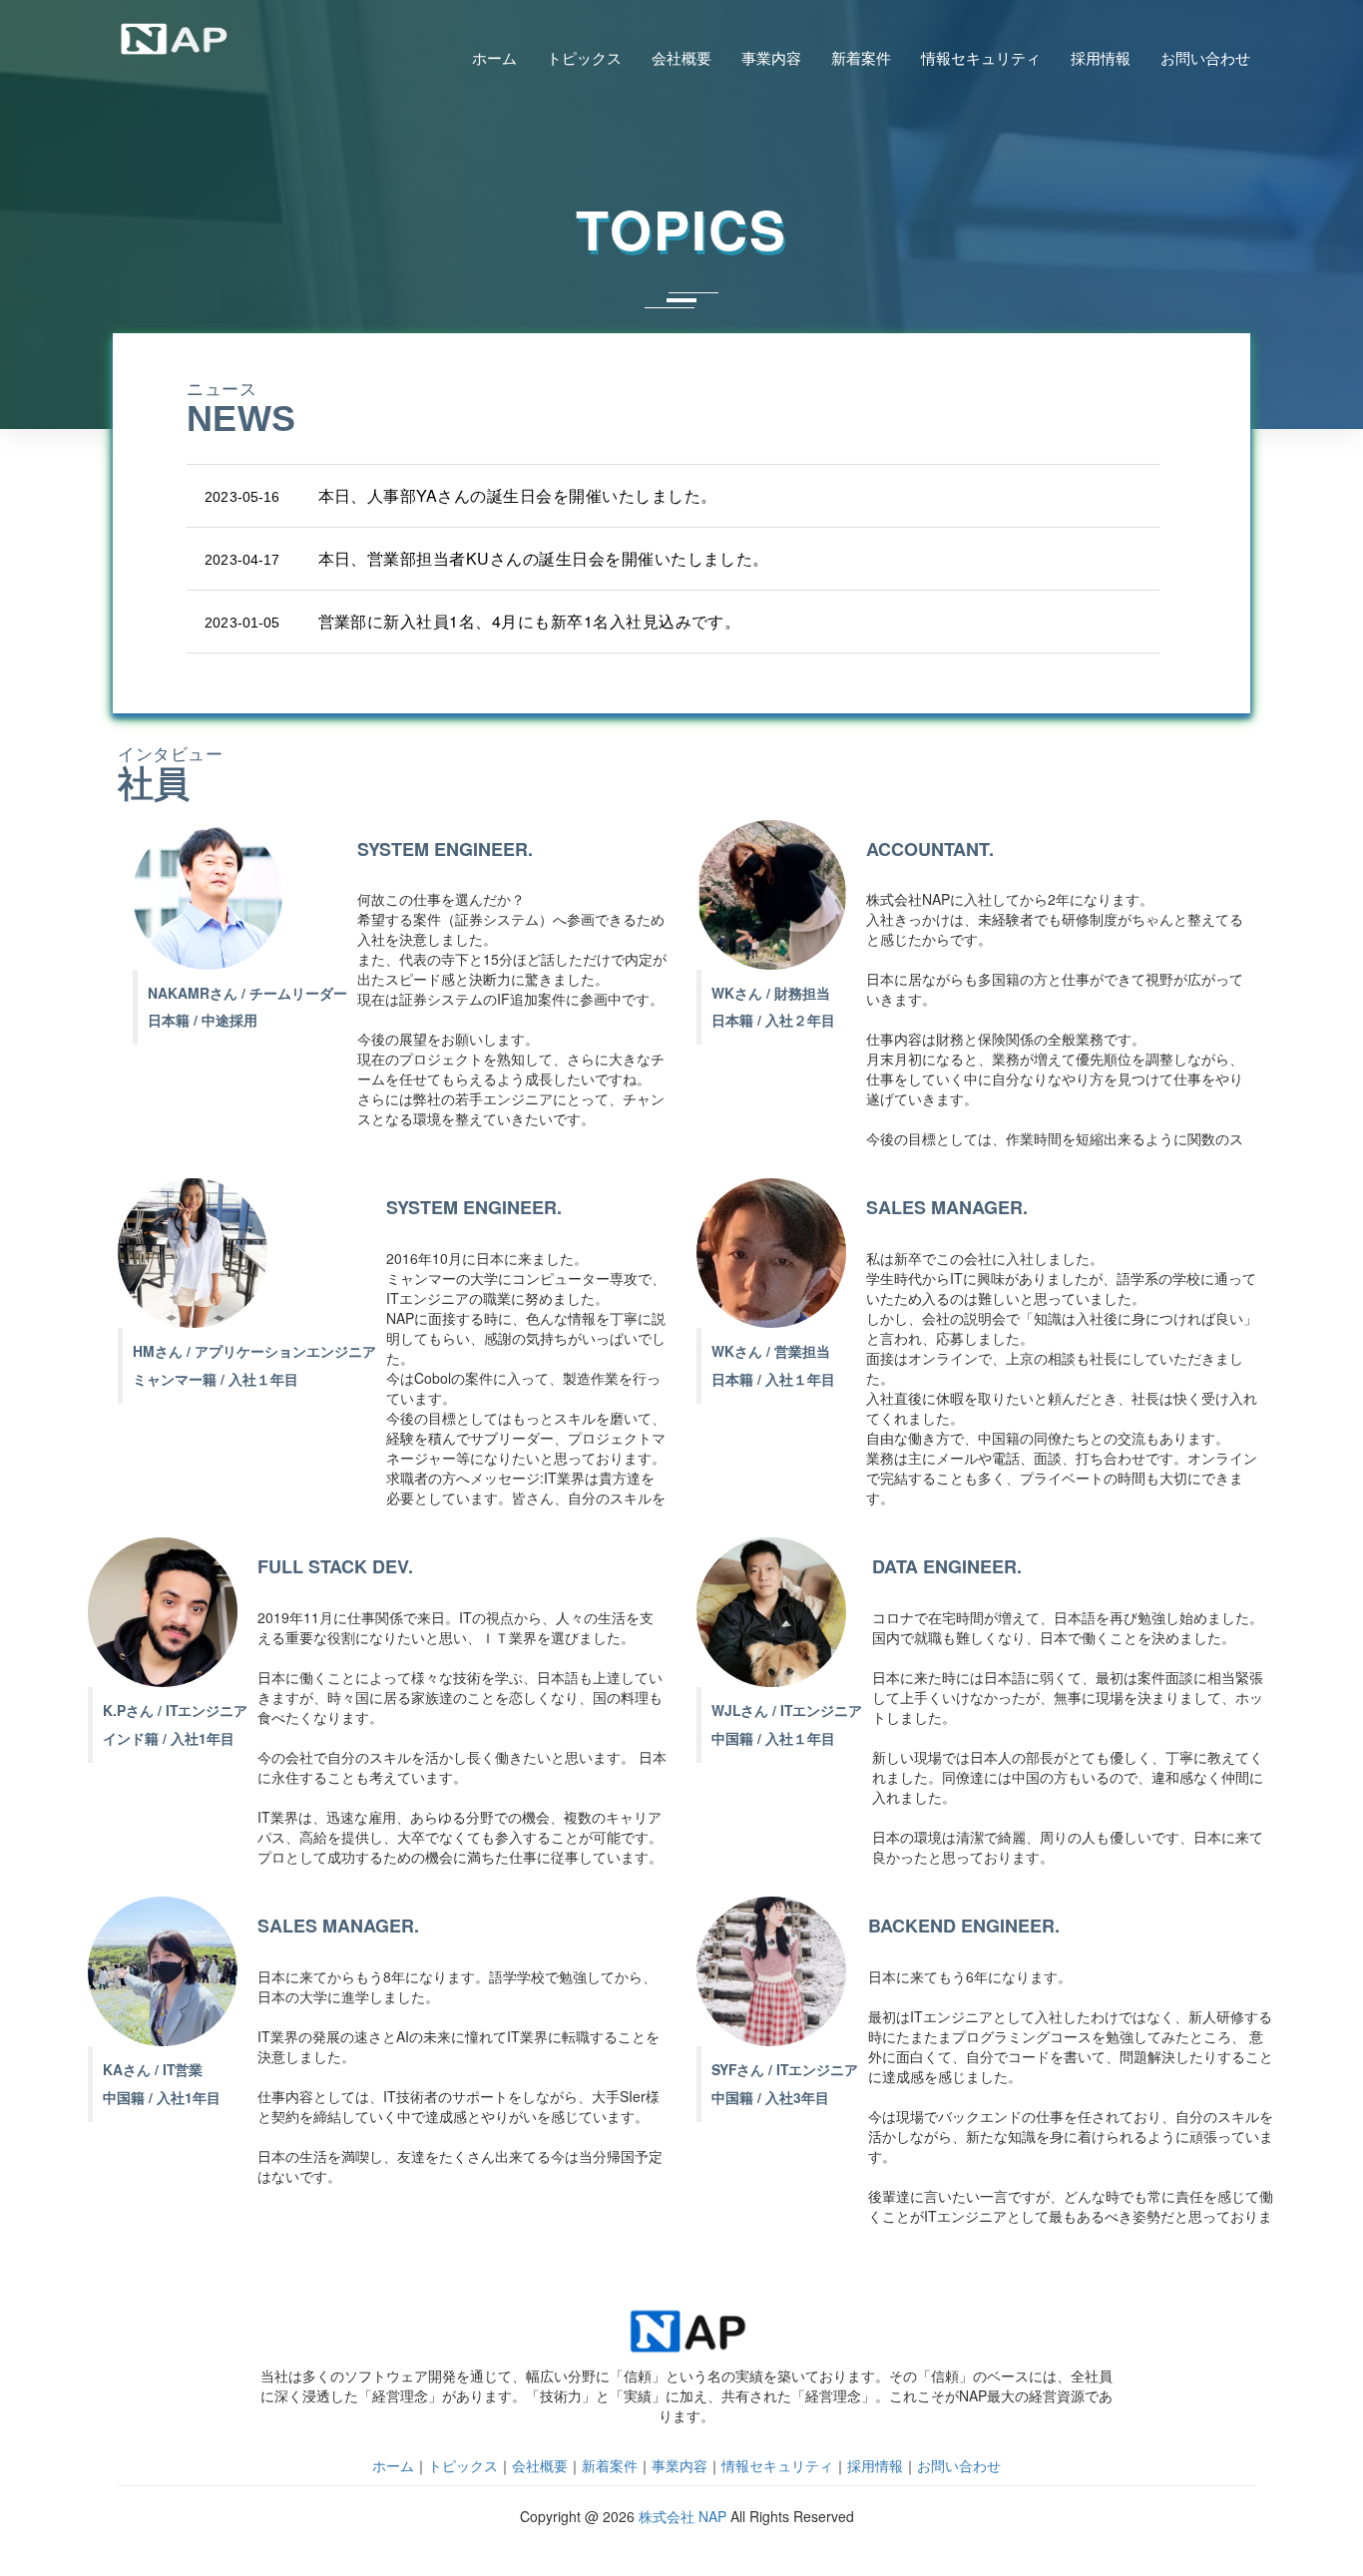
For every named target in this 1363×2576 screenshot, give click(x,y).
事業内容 (771, 58)
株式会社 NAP (682, 2516)
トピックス (584, 58)
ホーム (494, 58)
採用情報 (1101, 58)
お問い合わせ (1205, 58)
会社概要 (681, 58)
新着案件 (861, 58)
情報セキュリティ (981, 58)
